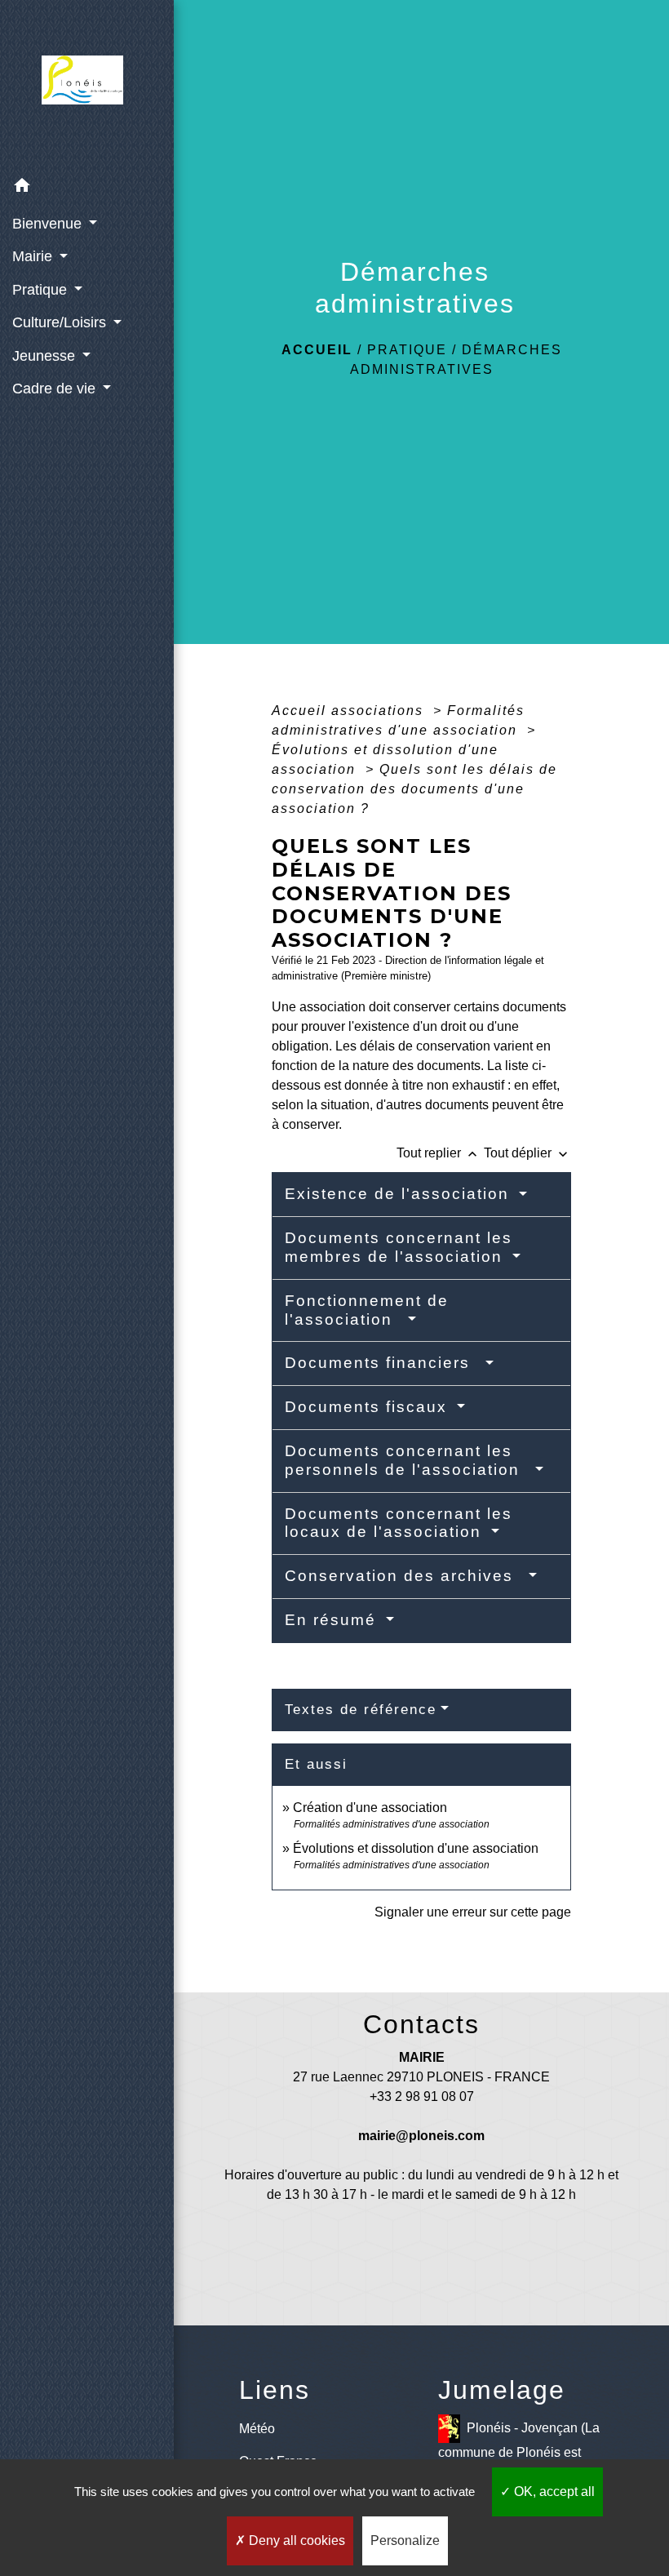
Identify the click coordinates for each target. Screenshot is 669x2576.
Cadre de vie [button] (56, 389)
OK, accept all (553, 2492)
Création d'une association (370, 1808)
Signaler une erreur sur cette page (473, 1912)
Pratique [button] (42, 290)
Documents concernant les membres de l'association (399, 1247)
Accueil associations (350, 711)
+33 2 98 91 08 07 (422, 2096)
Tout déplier (527, 1153)
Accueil (317, 350)
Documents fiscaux (369, 1407)
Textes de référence (361, 1710)
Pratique (407, 350)
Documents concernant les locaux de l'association (399, 1523)
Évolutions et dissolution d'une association (416, 1848)
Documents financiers (383, 1363)
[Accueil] (87, 85)
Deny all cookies (295, 2540)
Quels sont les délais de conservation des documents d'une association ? (414, 789)
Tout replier (439, 1153)
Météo (257, 2429)
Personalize (405, 2540)
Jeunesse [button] (46, 356)
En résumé (333, 1620)
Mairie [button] (34, 256)
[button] (87, 188)
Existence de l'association (400, 1194)
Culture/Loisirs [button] (61, 322)
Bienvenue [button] (49, 224)
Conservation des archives (405, 1576)
